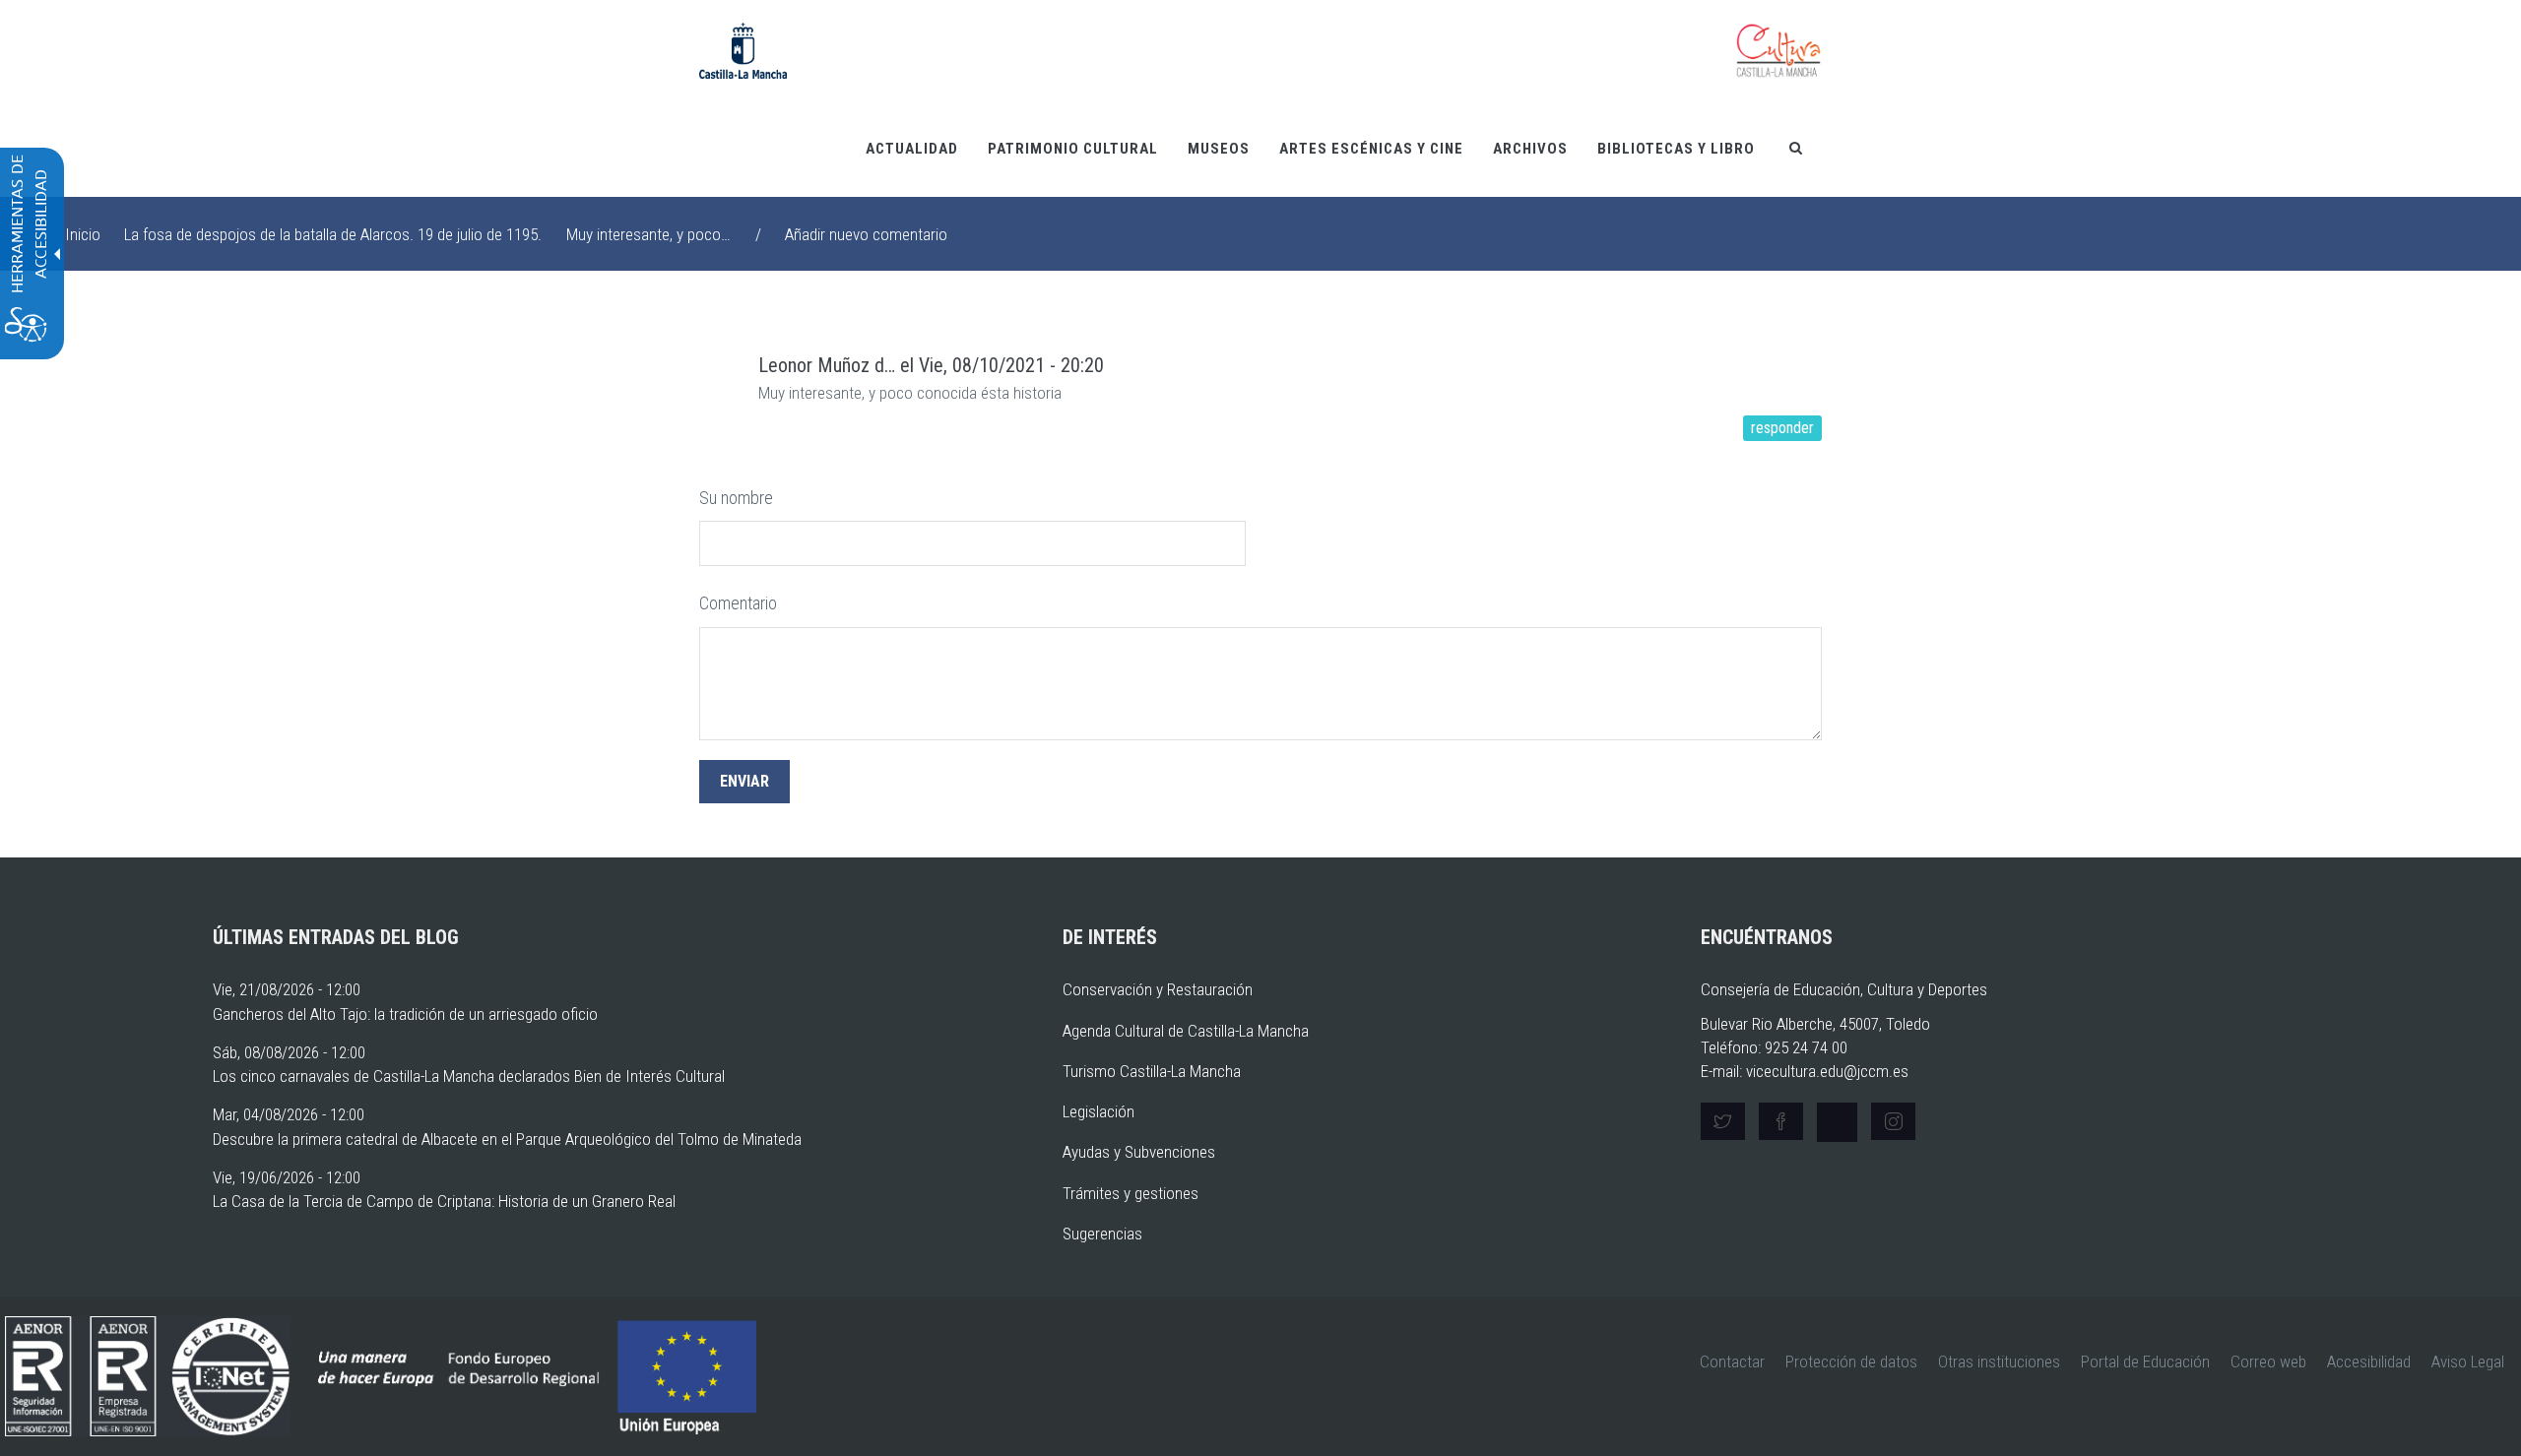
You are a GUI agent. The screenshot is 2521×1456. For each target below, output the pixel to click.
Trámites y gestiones (1131, 1193)
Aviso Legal (2468, 1361)
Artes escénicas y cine (1371, 149)
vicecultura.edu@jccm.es (1827, 1071)
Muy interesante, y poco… (648, 234)
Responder (1782, 428)
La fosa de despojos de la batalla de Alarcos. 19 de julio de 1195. (333, 234)
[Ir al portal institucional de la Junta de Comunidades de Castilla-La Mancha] (743, 49)
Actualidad (912, 149)
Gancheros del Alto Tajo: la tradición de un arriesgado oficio (405, 1014)
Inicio (83, 234)
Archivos (1530, 149)
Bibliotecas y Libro (1676, 149)
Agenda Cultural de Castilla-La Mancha (1186, 1031)
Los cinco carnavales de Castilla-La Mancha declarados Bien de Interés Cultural (469, 1076)
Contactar (1732, 1361)
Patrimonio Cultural (1073, 149)
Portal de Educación (2145, 1361)
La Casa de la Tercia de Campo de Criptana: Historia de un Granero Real (444, 1201)
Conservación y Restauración (1158, 989)
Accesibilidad (2369, 1361)
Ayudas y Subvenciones (1139, 1152)
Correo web (2268, 1361)
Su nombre (736, 498)
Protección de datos (1851, 1361)
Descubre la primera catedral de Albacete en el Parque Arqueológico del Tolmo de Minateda (507, 1139)
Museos (1219, 149)
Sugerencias (1102, 1234)
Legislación (1099, 1111)
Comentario (738, 603)
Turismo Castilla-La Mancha (1152, 1071)
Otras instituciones (1999, 1361)
